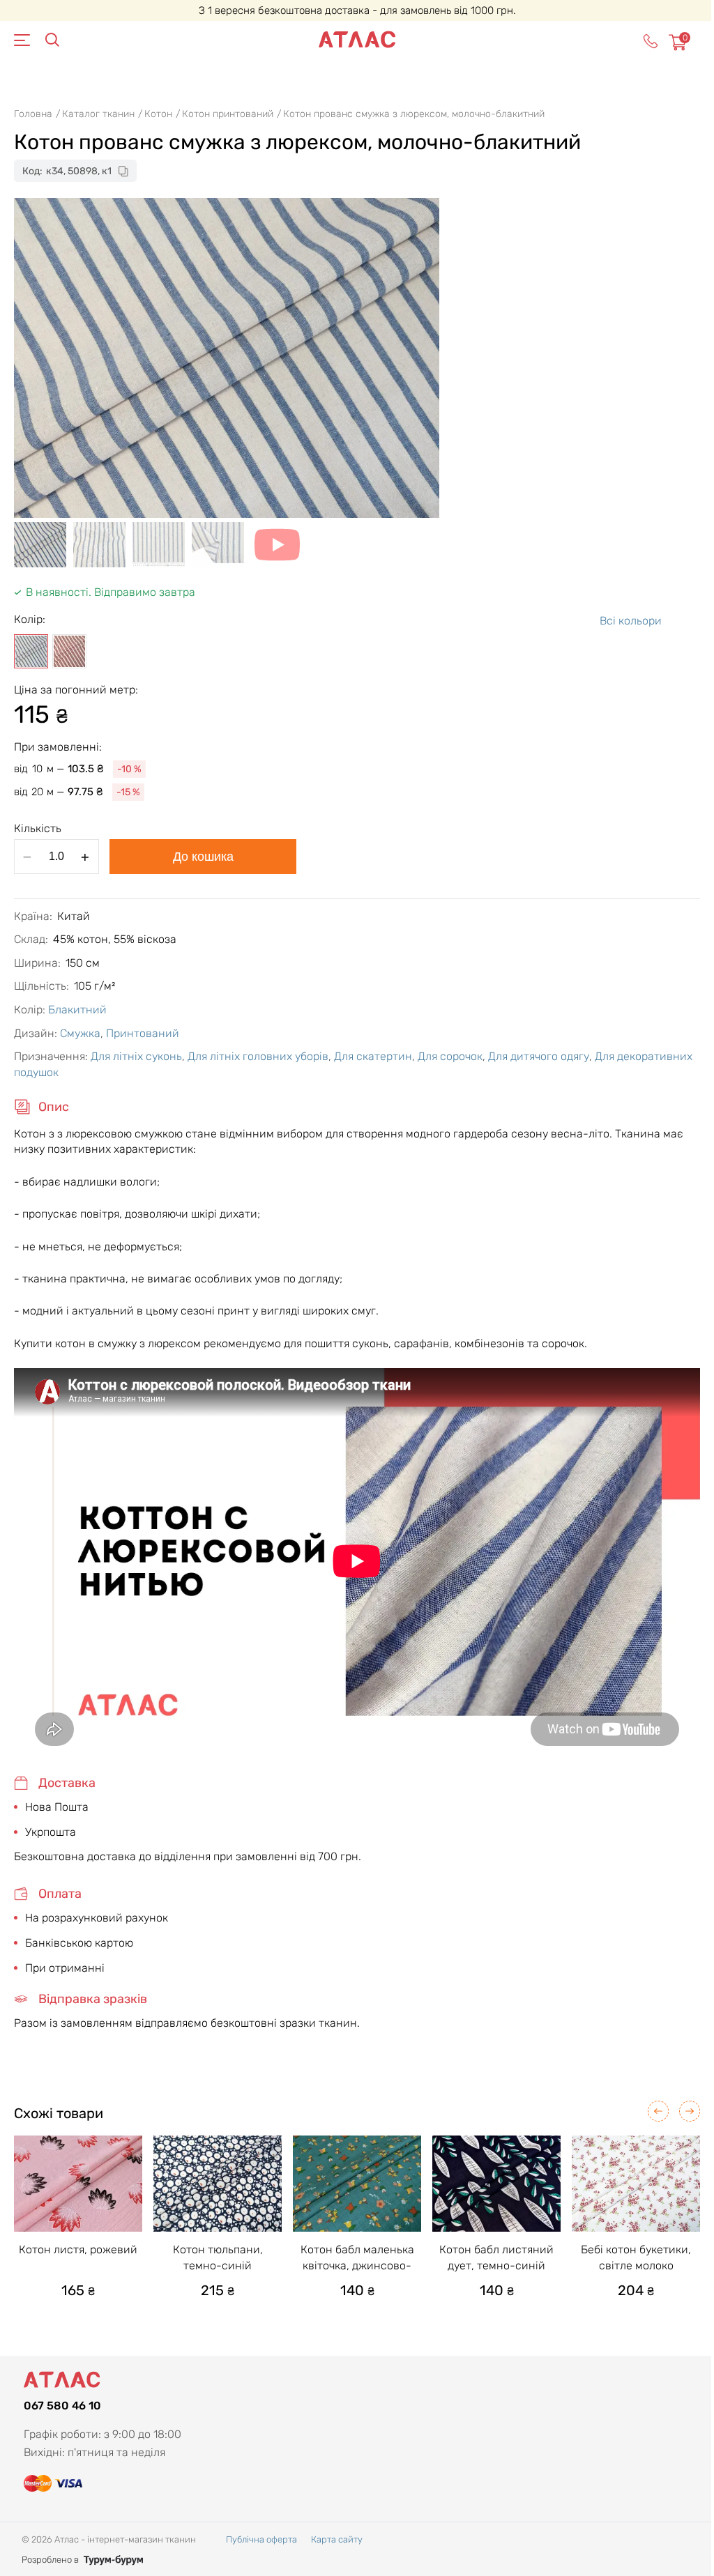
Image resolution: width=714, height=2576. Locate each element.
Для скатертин (373, 1056)
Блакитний (77, 1010)
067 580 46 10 (62, 2406)
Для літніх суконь (136, 1056)
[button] (658, 2111)
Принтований (143, 1033)
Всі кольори (631, 621)
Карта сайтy (337, 2539)
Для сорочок (450, 1056)
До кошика (203, 857)
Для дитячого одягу (539, 1056)
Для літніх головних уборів (258, 1056)
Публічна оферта (261, 2539)
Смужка (80, 1033)
